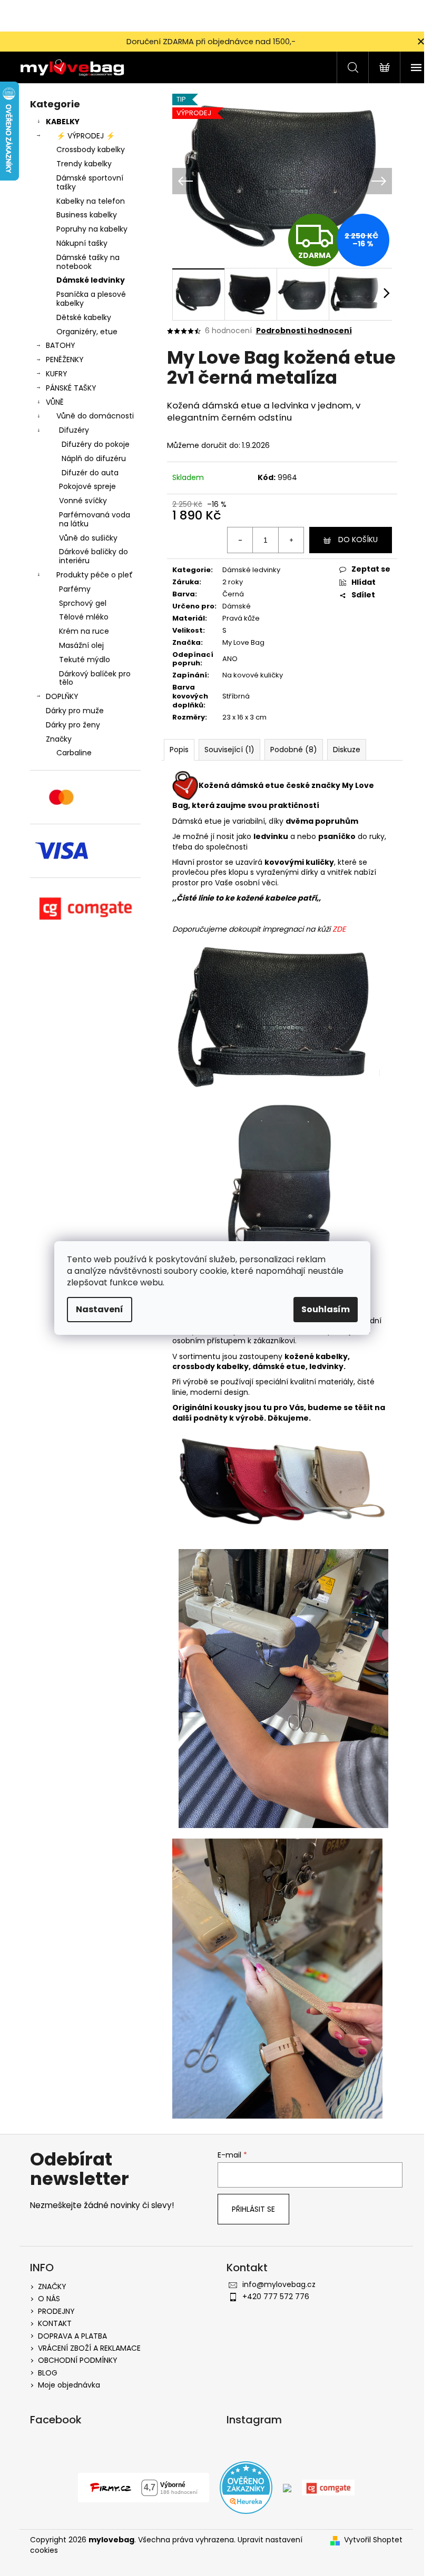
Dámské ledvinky (91, 280)
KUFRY (57, 374)
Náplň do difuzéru (94, 458)
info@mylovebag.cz (279, 2284)
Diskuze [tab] (347, 750)
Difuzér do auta (90, 473)
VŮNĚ (55, 402)
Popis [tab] (179, 750)
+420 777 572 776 (276, 2297)
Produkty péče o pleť (95, 575)
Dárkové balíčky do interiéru (94, 556)
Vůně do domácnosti (95, 416)
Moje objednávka (69, 2385)
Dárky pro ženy (73, 725)
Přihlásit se (253, 2209)
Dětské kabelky (84, 317)
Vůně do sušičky (88, 538)
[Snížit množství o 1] (240, 540)
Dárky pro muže (75, 711)
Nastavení (100, 1309)
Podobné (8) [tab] (294, 750)
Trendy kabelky (84, 164)
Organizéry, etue (87, 332)
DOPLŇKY (62, 696)
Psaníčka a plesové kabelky (91, 299)
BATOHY (61, 345)
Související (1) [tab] (229, 750)
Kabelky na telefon (91, 201)
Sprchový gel (83, 603)
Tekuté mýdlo (85, 660)
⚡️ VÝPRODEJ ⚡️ (86, 136)
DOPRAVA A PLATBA (72, 2336)
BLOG (48, 2373)
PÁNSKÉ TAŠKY (71, 388)
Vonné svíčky (83, 501)
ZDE (339, 929)
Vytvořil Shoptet (373, 2540)
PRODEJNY (56, 2311)
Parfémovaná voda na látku (95, 519)
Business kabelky (87, 215)
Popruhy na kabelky (92, 229)
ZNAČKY (52, 2287)
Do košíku (358, 540)
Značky (59, 739)
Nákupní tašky (82, 243)
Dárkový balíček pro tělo (95, 678)
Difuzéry (74, 430)
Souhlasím (326, 1309)
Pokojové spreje (87, 486)
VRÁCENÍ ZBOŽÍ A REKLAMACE (89, 2348)
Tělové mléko (84, 617)
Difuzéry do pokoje (96, 444)
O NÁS (49, 2299)
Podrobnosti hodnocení (304, 331)
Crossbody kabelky (91, 149)
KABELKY (63, 122)
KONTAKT (55, 2323)
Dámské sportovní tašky (90, 182)
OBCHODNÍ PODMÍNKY (78, 2360)
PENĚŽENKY (65, 360)
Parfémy (75, 589)
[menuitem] (85, 753)
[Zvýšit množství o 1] (291, 540)
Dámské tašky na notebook (88, 262)
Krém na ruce (84, 631)
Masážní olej (81, 645)
